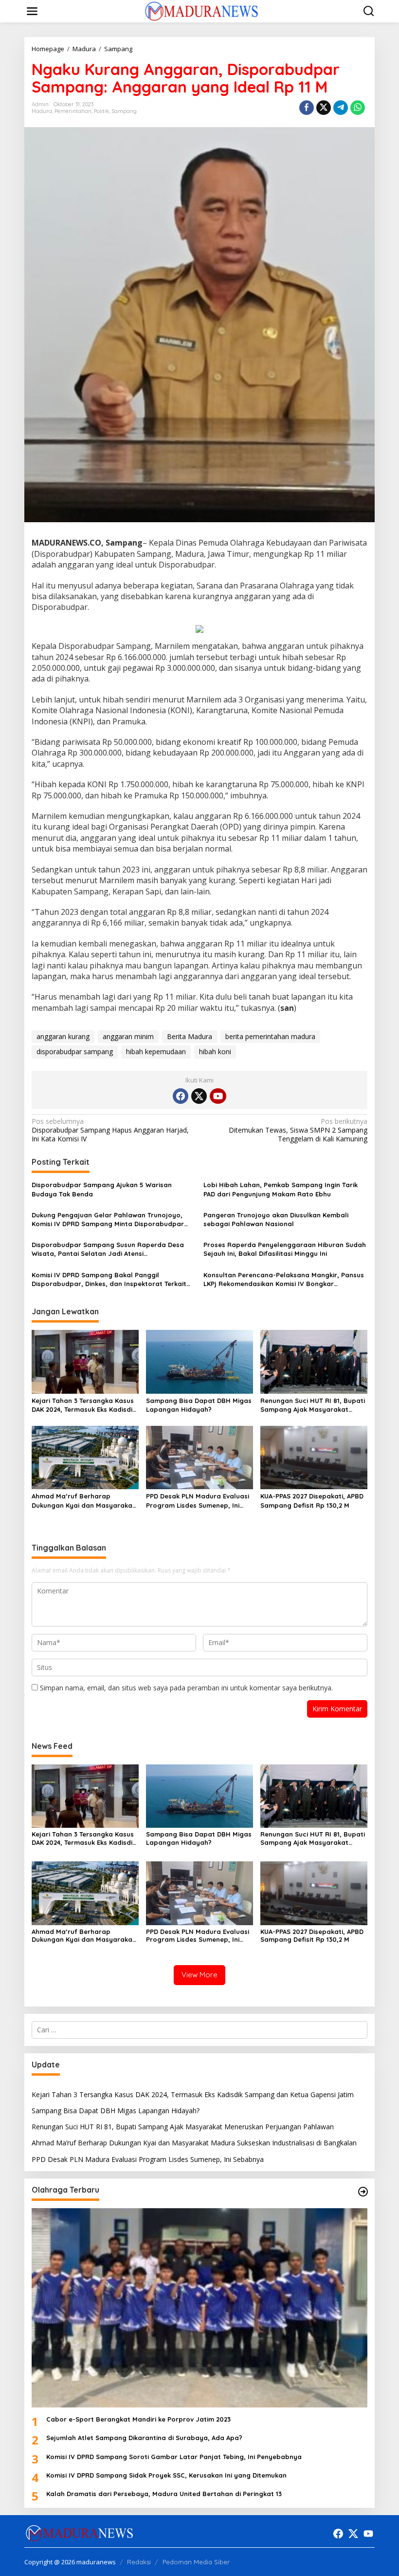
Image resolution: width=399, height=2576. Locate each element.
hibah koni (215, 1051)
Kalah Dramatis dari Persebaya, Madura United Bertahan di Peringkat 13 (164, 2494)
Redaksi (139, 2562)
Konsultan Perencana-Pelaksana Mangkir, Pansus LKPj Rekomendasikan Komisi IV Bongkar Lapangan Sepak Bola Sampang (284, 1279)
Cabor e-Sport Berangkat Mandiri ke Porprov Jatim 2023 (138, 2419)
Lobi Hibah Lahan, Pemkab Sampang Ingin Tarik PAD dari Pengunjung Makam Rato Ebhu (281, 1189)
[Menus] (32, 11)
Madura (42, 111)
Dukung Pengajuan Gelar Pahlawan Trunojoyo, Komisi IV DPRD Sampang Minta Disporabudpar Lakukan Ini (108, 1220)
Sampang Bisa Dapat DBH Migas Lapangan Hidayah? (199, 1405)
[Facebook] (181, 1096)
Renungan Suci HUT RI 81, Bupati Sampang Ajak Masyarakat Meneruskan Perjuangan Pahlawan (313, 1405)
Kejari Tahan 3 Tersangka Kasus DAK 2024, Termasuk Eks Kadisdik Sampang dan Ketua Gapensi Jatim (84, 1405)
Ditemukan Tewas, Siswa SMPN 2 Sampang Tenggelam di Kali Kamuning (298, 1130)
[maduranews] (201, 10)
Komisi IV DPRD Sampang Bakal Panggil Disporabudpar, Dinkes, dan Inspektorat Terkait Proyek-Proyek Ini (109, 1279)
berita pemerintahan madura (270, 1036)
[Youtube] (218, 1096)
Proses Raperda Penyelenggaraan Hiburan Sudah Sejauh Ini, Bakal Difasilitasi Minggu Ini (285, 1249)
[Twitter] (199, 1096)
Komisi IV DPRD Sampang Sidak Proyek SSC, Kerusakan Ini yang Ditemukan (166, 2475)
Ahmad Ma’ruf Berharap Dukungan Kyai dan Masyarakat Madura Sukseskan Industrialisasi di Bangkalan (83, 1501)
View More (199, 1975)
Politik (101, 111)
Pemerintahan (73, 111)
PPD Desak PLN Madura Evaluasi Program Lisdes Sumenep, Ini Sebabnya (198, 1501)
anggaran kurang (63, 1036)
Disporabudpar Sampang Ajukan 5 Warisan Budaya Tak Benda (102, 1189)
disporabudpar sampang (75, 1051)
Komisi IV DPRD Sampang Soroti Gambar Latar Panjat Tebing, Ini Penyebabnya (174, 2457)
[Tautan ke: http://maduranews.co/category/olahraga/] (363, 2192)
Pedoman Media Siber (196, 2562)
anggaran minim (128, 1036)
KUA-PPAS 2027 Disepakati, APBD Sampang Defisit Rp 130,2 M (312, 1500)
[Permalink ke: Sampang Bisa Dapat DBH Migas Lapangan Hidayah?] (199, 1361)
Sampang (124, 111)
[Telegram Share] (341, 108)
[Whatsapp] (358, 108)
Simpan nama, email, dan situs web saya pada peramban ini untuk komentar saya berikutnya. (186, 1688)
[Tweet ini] (324, 108)
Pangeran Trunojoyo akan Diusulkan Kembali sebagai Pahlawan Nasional (276, 1219)
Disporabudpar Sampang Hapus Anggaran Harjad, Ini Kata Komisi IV (110, 1130)
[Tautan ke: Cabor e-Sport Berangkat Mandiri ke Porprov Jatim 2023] (199, 2308)
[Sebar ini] (307, 108)
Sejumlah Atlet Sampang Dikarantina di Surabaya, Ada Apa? (144, 2438)
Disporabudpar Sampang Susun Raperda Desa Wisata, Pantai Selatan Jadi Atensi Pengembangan (108, 1249)
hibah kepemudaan (156, 1051)
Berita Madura (190, 1036)
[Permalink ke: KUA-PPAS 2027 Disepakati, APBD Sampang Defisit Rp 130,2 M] (314, 1457)
